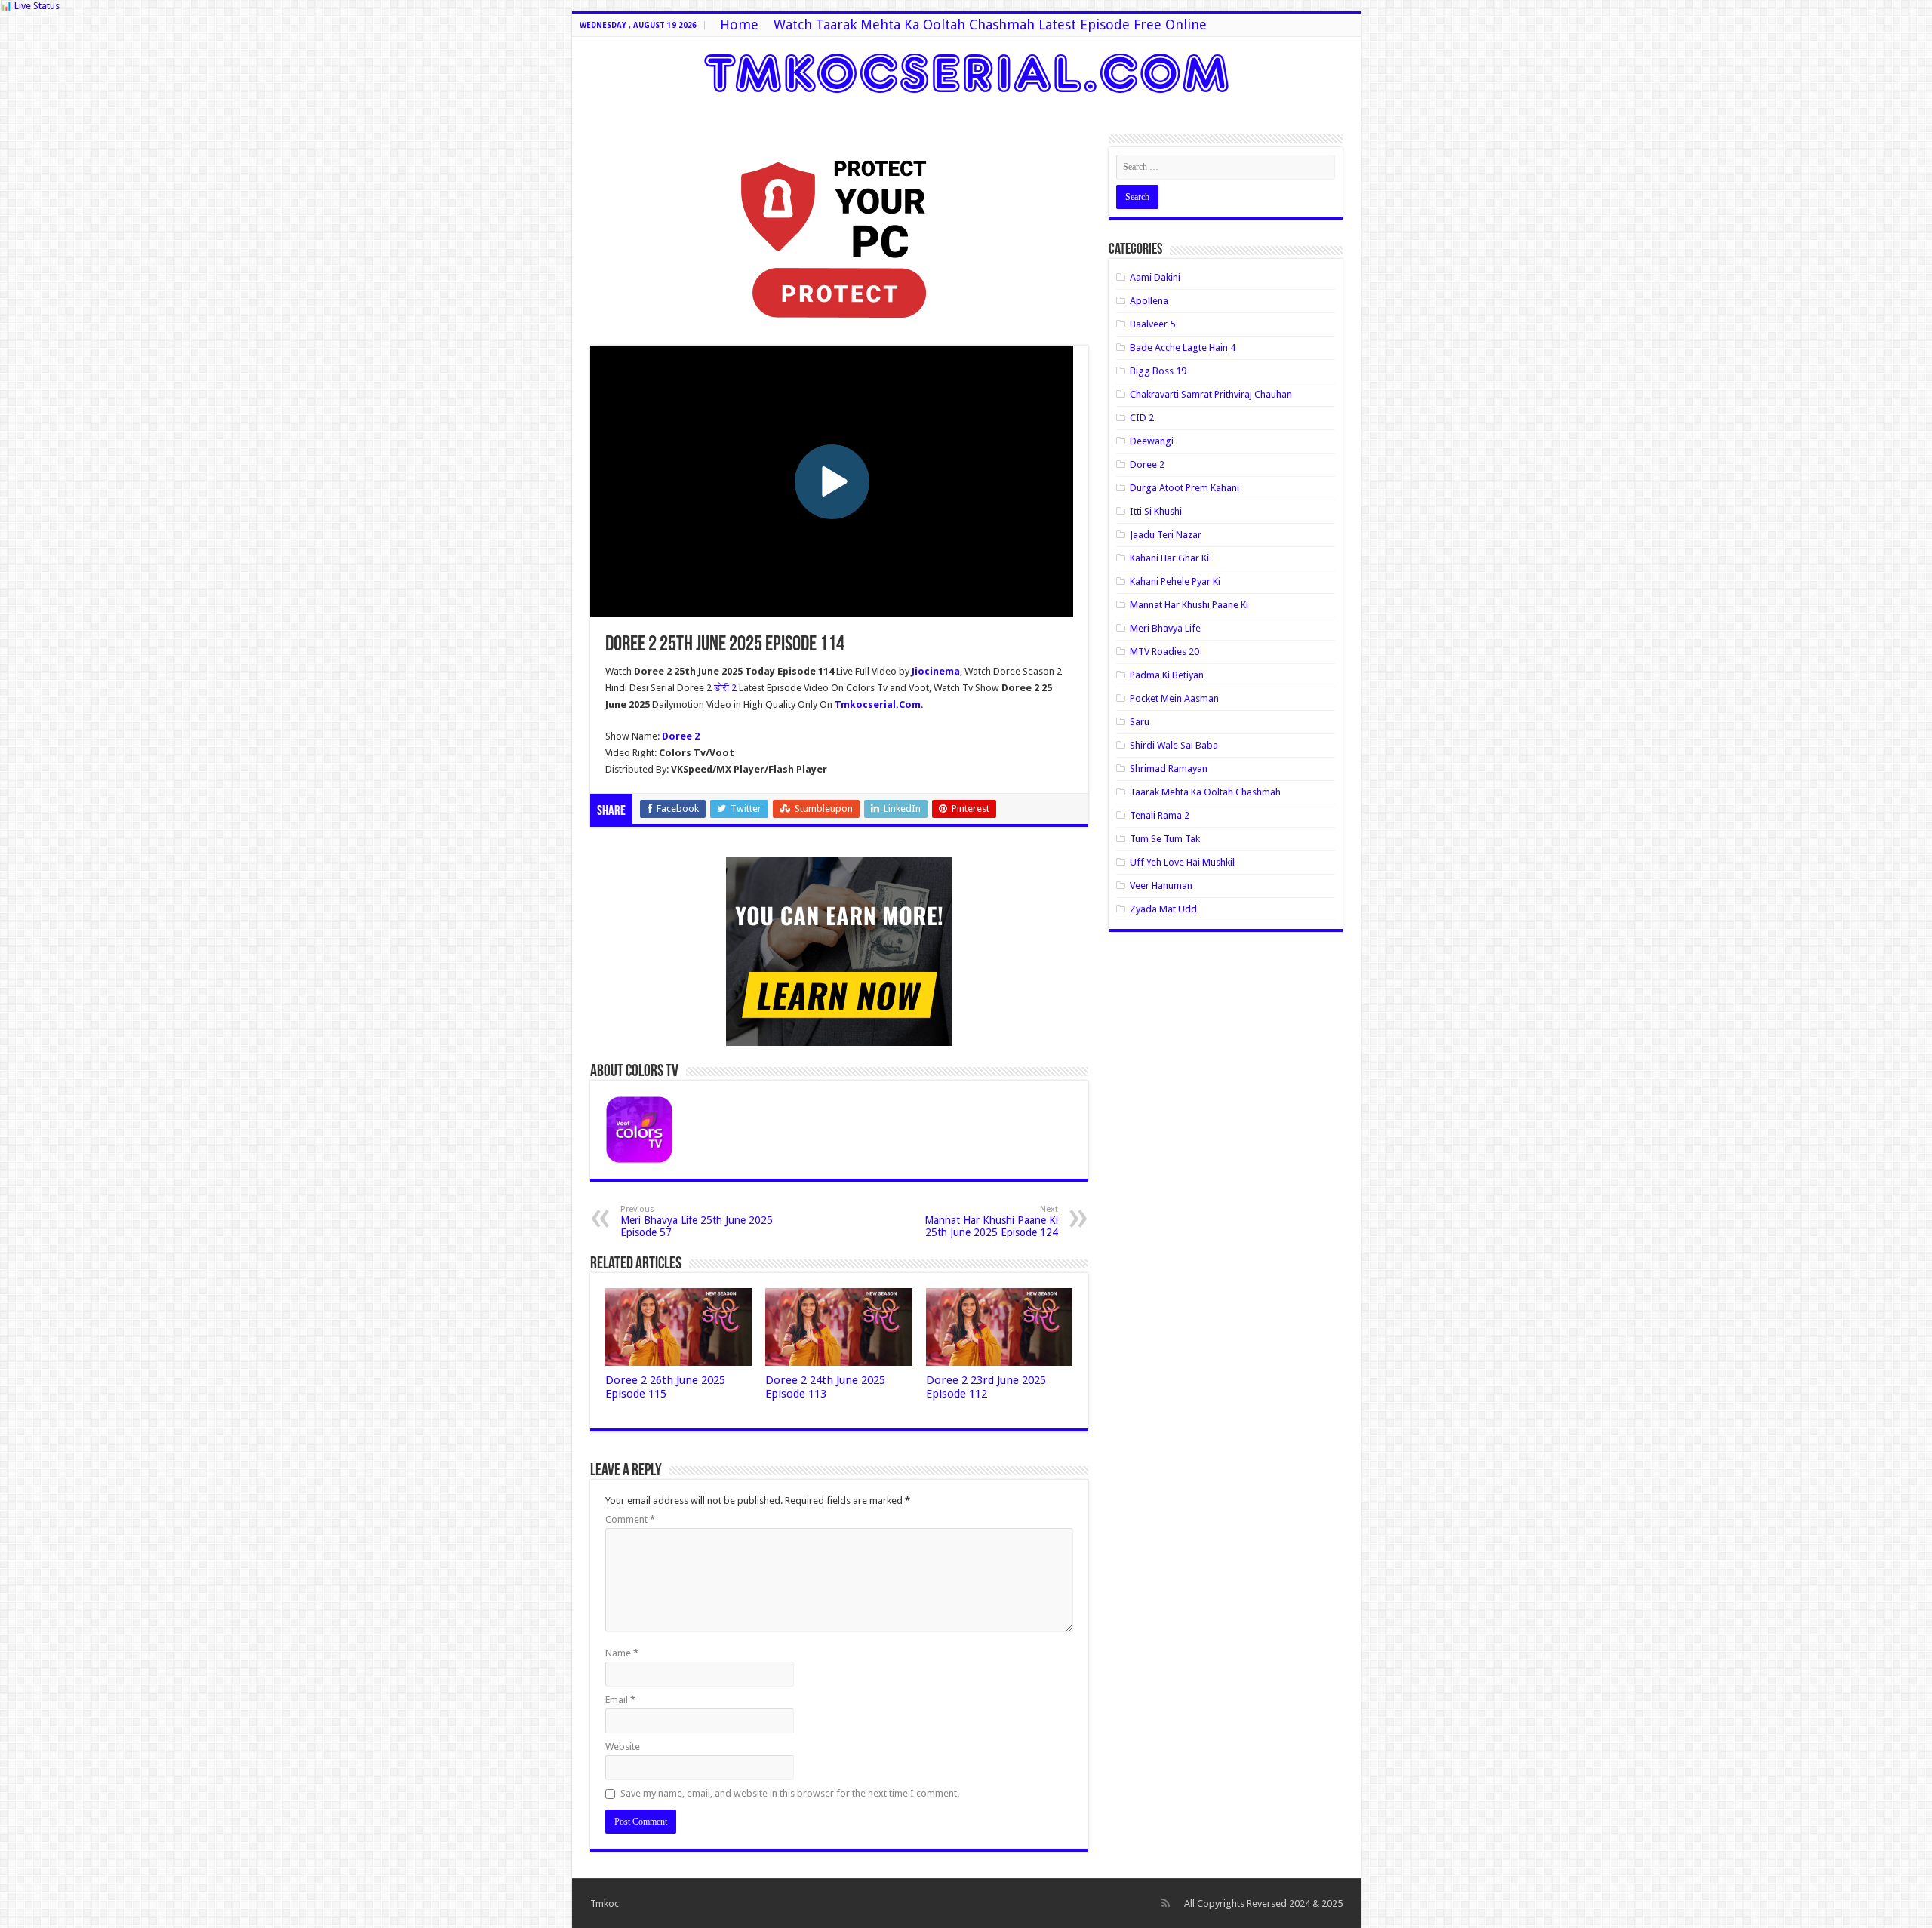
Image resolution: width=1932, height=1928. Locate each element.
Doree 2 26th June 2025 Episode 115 (665, 1387)
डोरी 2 (726, 688)
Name (622, 1653)
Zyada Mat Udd (1163, 909)
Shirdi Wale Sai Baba (1174, 745)
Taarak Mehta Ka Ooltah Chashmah (1205, 792)
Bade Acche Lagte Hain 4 (1183, 347)
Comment (630, 1519)
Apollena (1149, 301)
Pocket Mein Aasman (1174, 698)
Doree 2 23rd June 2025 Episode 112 (986, 1387)
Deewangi (1152, 441)
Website (623, 1747)
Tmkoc (605, 1903)
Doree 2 (1147, 464)
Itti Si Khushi (1156, 511)
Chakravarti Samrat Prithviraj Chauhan (1211, 394)
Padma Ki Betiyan (1167, 675)
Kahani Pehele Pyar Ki (1175, 581)
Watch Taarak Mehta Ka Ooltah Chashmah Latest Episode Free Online (990, 25)
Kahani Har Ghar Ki (1169, 558)
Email (620, 1700)
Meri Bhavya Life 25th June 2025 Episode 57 (697, 1221)
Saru (1140, 722)
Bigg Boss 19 (1158, 371)
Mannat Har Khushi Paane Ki (1189, 605)
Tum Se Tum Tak (1165, 839)
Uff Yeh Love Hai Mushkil (1182, 862)
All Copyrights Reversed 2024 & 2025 (1263, 1903)
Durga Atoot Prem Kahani (1184, 488)
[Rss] (1166, 1903)
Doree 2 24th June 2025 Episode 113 (825, 1387)
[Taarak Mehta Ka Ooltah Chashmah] (966, 70)
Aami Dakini (1155, 277)
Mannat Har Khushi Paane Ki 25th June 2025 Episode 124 (991, 1221)
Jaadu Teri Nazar (1166, 535)
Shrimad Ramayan (1169, 769)
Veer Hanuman (1161, 886)
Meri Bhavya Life (1165, 628)
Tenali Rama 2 (1160, 815)
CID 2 (1142, 418)
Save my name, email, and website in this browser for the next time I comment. (790, 1793)
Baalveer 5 (1152, 324)
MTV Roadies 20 (1164, 652)
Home (739, 25)
